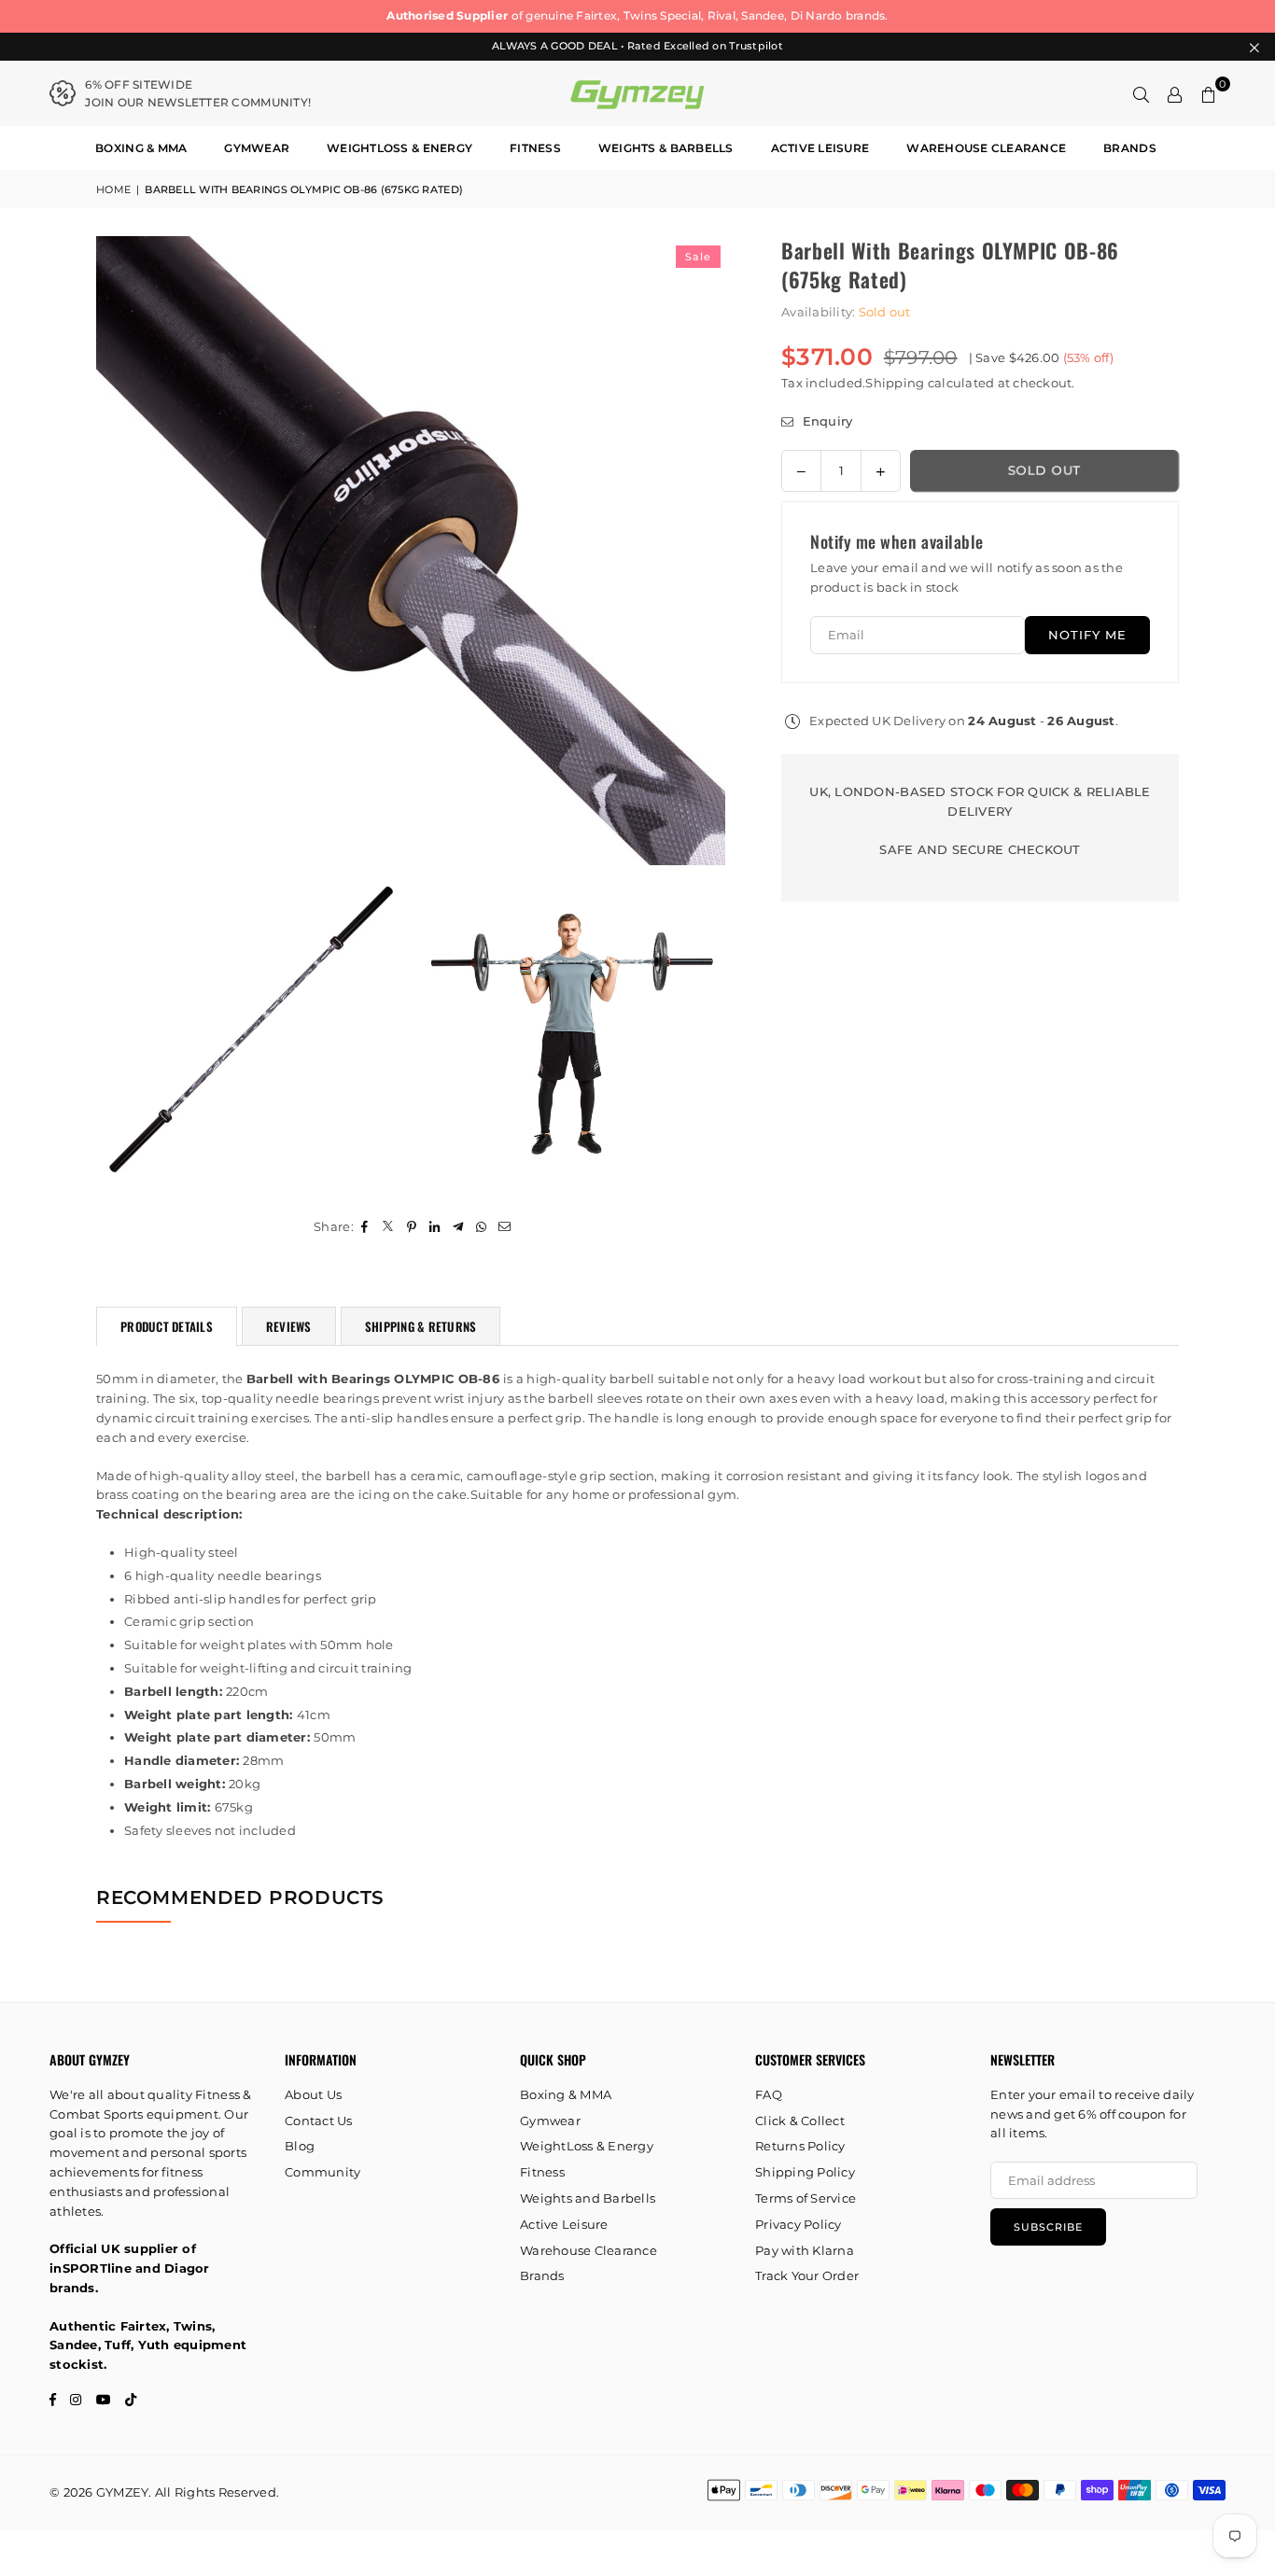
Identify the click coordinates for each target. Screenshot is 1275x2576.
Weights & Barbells (666, 148)
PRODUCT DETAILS (167, 1326)
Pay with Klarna (805, 2250)
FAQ (769, 2094)
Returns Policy (800, 2146)
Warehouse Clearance (986, 148)
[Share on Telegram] (459, 1227)
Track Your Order (807, 2275)
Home (113, 189)
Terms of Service (806, 2198)
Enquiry (825, 421)
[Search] (1142, 93)
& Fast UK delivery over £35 (852, 15)
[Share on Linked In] (435, 1227)
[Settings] (1175, 93)
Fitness (535, 148)
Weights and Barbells (588, 2198)
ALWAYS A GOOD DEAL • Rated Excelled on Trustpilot (637, 46)
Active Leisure (820, 148)
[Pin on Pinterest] (412, 1227)
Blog (300, 2146)
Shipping (895, 383)
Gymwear (257, 148)
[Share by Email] (505, 1227)
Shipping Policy (805, 2172)
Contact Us (319, 2121)
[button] (1209, 93)
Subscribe (1048, 2227)
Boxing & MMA (141, 148)
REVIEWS (289, 1326)
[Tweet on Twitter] (389, 1227)
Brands (1130, 148)
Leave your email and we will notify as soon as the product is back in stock (967, 577)
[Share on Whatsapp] (482, 1227)
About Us (313, 2094)
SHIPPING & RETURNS (421, 1326)
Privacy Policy (799, 2224)
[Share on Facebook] (365, 1227)
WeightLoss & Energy (399, 148)
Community (322, 2172)
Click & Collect (800, 2121)
